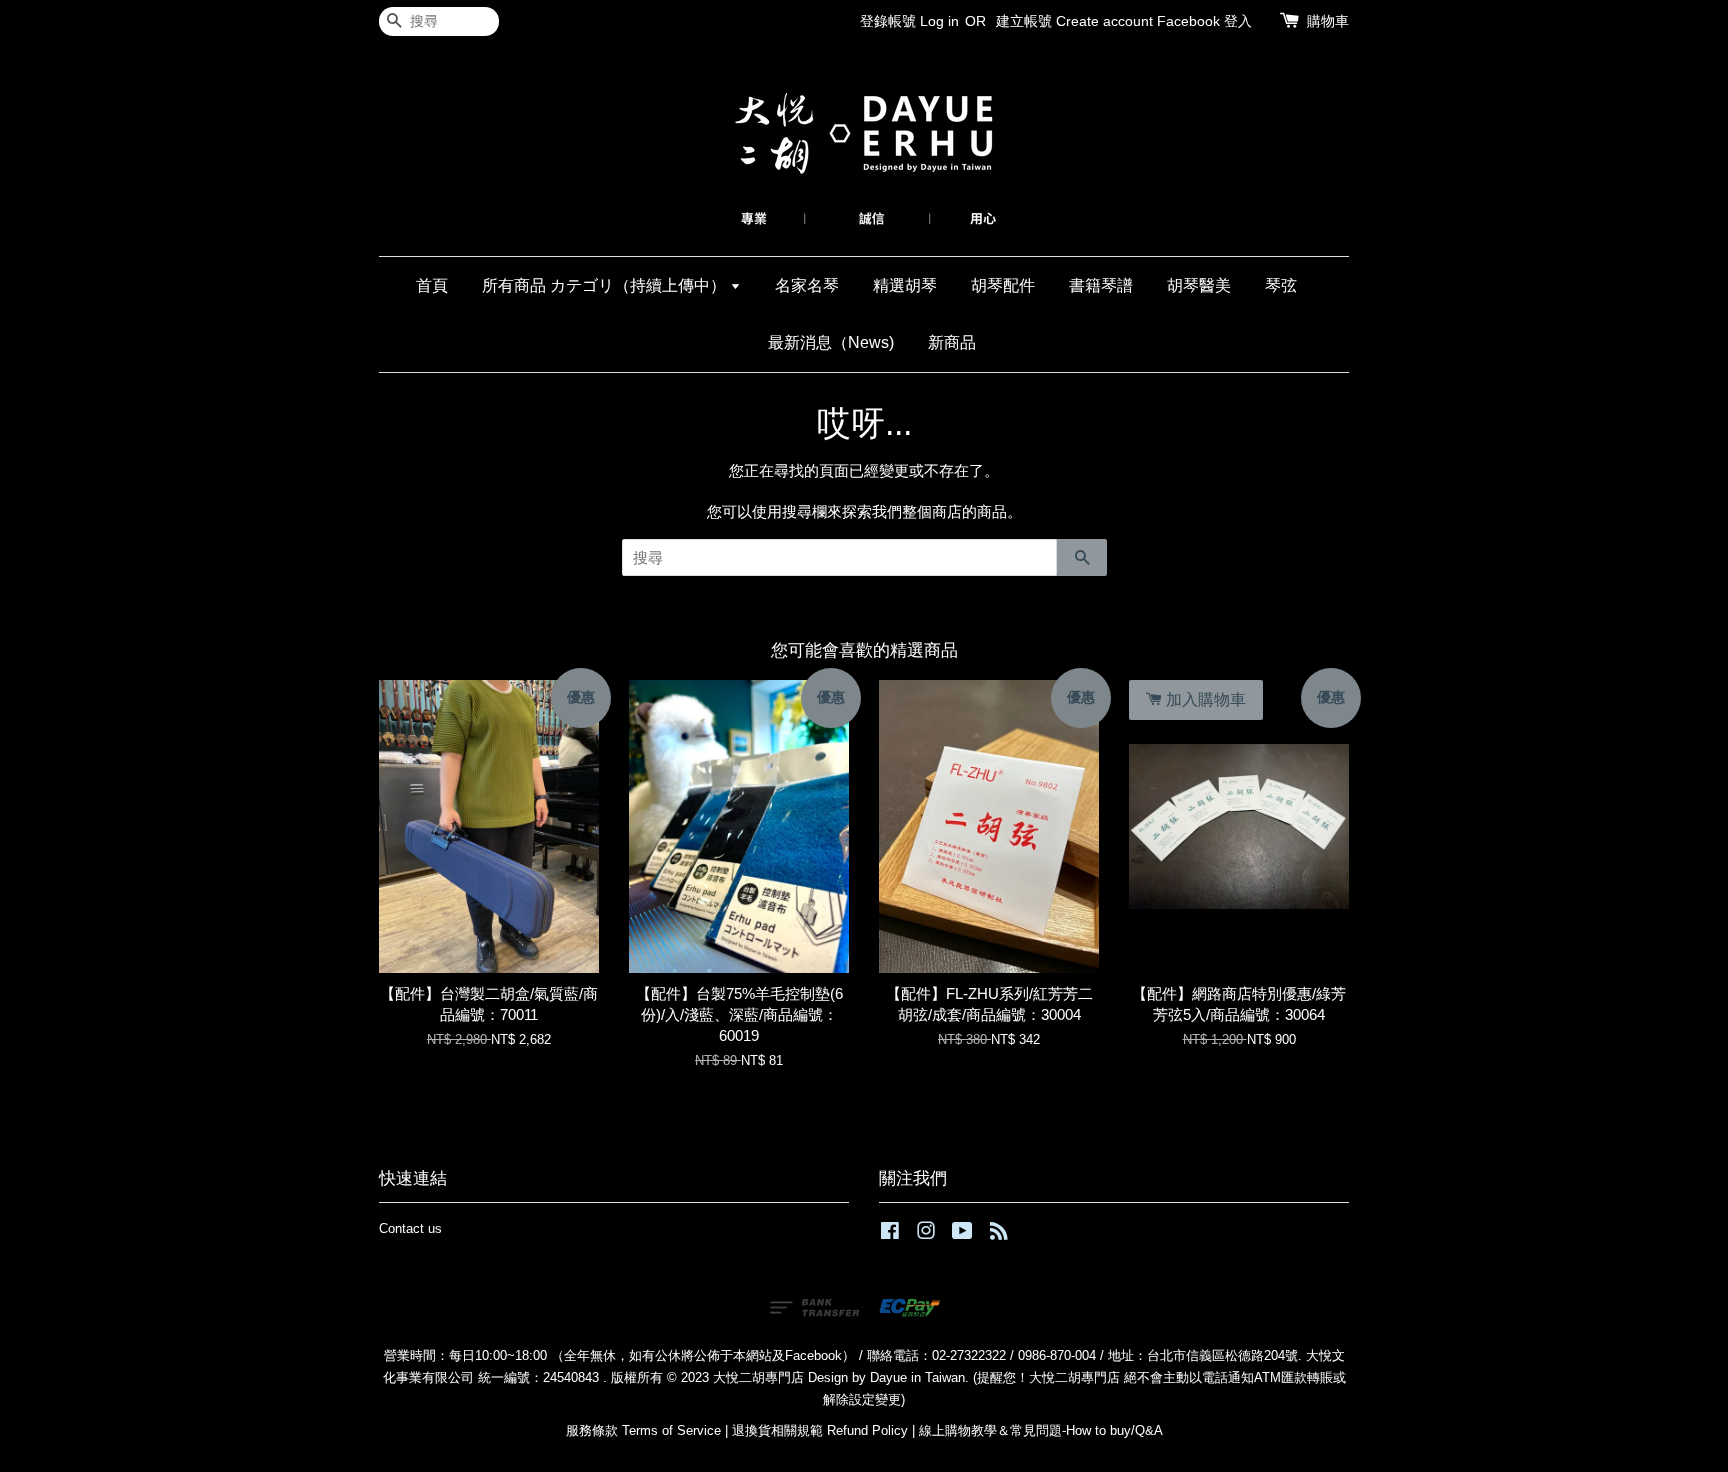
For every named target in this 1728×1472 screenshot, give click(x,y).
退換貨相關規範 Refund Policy (820, 1430)
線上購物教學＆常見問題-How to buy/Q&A (1041, 1430)
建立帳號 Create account (1074, 21)
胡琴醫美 (1199, 285)
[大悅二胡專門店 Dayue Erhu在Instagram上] (926, 1234)
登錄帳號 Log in (909, 21)
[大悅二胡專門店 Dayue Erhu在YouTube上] (962, 1234)
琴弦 (1281, 285)
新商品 (952, 342)
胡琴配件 (1003, 285)
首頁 (432, 285)
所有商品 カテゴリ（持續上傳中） (606, 285)
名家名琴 (807, 285)
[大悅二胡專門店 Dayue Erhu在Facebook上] (890, 1234)
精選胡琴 (905, 285)
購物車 (1328, 21)
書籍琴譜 (1101, 285)
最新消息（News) (831, 342)
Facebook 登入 (1204, 21)
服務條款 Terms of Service (643, 1430)
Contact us (410, 1228)
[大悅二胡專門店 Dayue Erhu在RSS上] (999, 1234)
